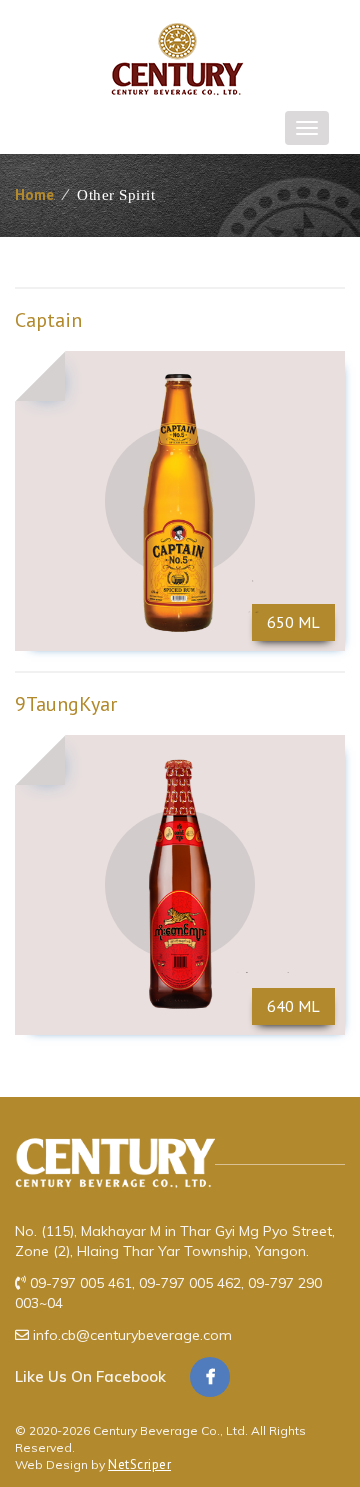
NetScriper (139, 1464)
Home (34, 194)
